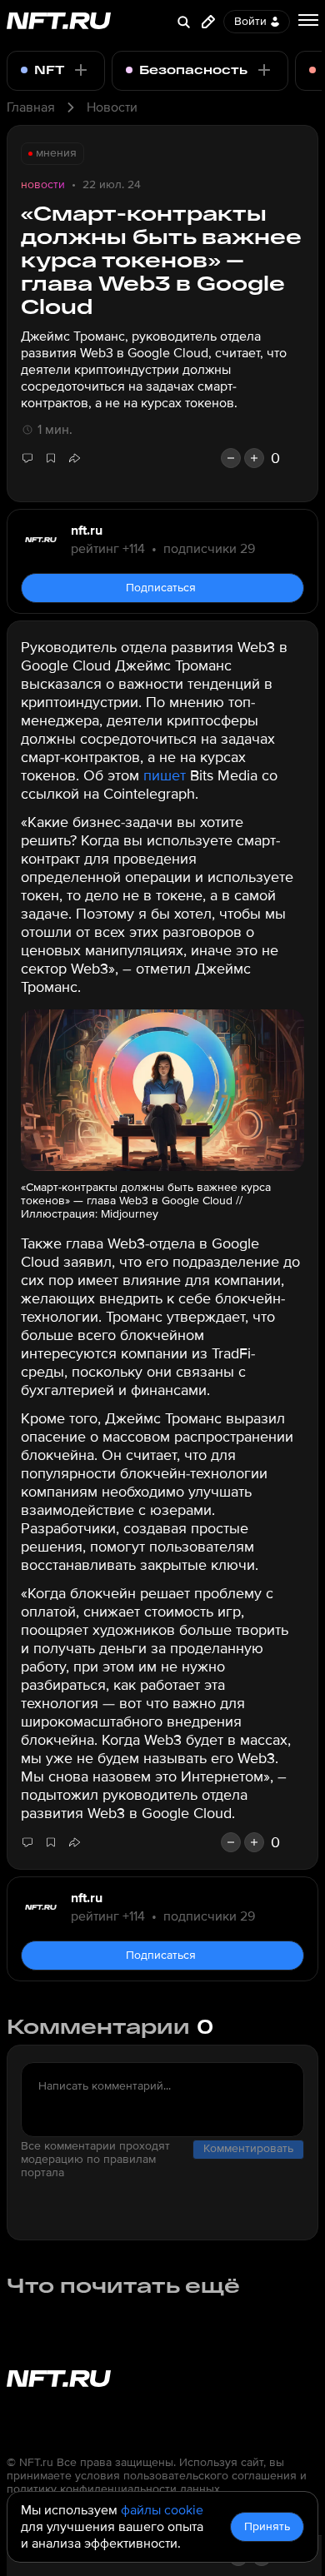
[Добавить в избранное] (51, 458)
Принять (267, 2526)
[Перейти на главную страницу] (59, 22)
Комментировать (248, 2148)
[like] (254, 458)
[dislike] (231, 458)
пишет (165, 775)
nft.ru (87, 531)
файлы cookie (162, 2510)
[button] (74, 458)
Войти (250, 21)
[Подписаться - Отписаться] (81, 70)
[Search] (183, 22)
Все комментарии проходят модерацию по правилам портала (95, 2160)
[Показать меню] (308, 20)
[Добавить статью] (208, 22)
